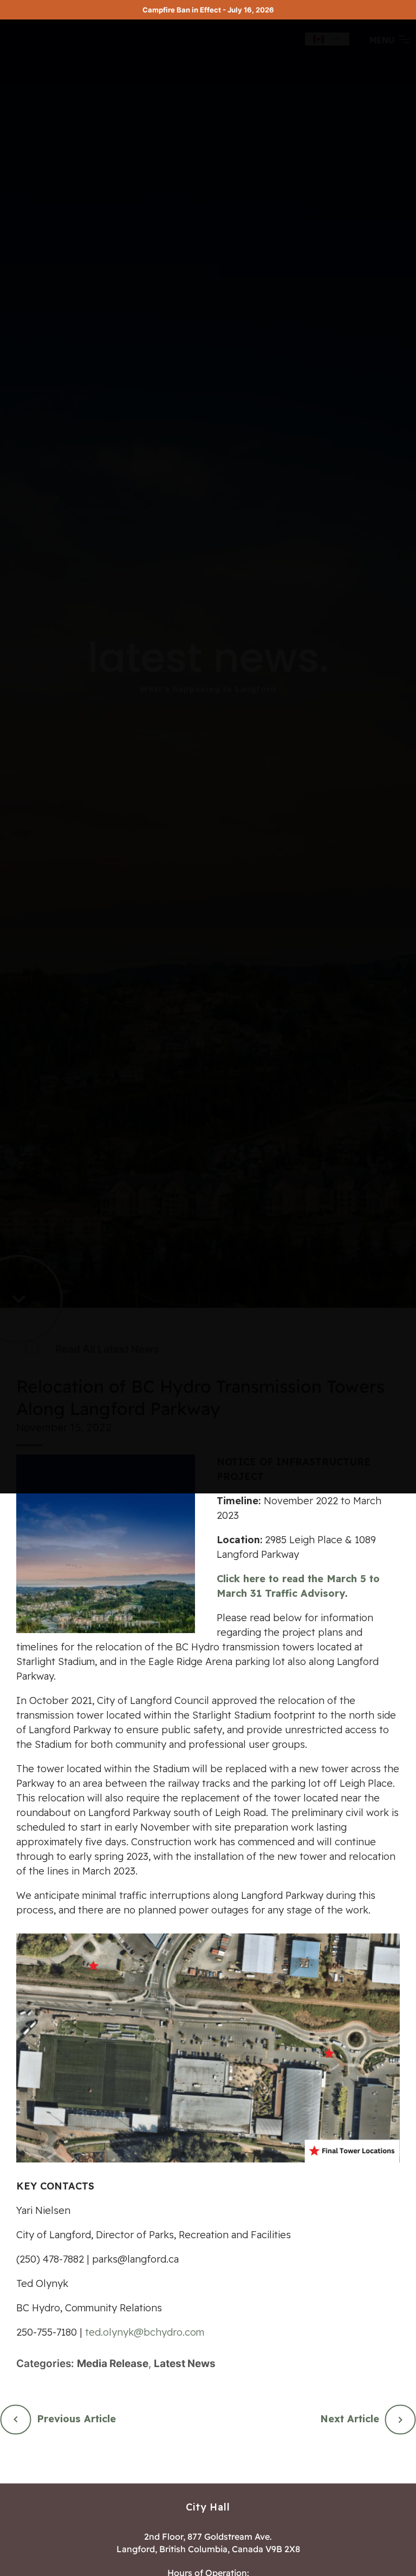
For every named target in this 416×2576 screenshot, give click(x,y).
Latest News (185, 2364)
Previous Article (76, 2419)
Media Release (113, 2364)
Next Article (350, 2419)
